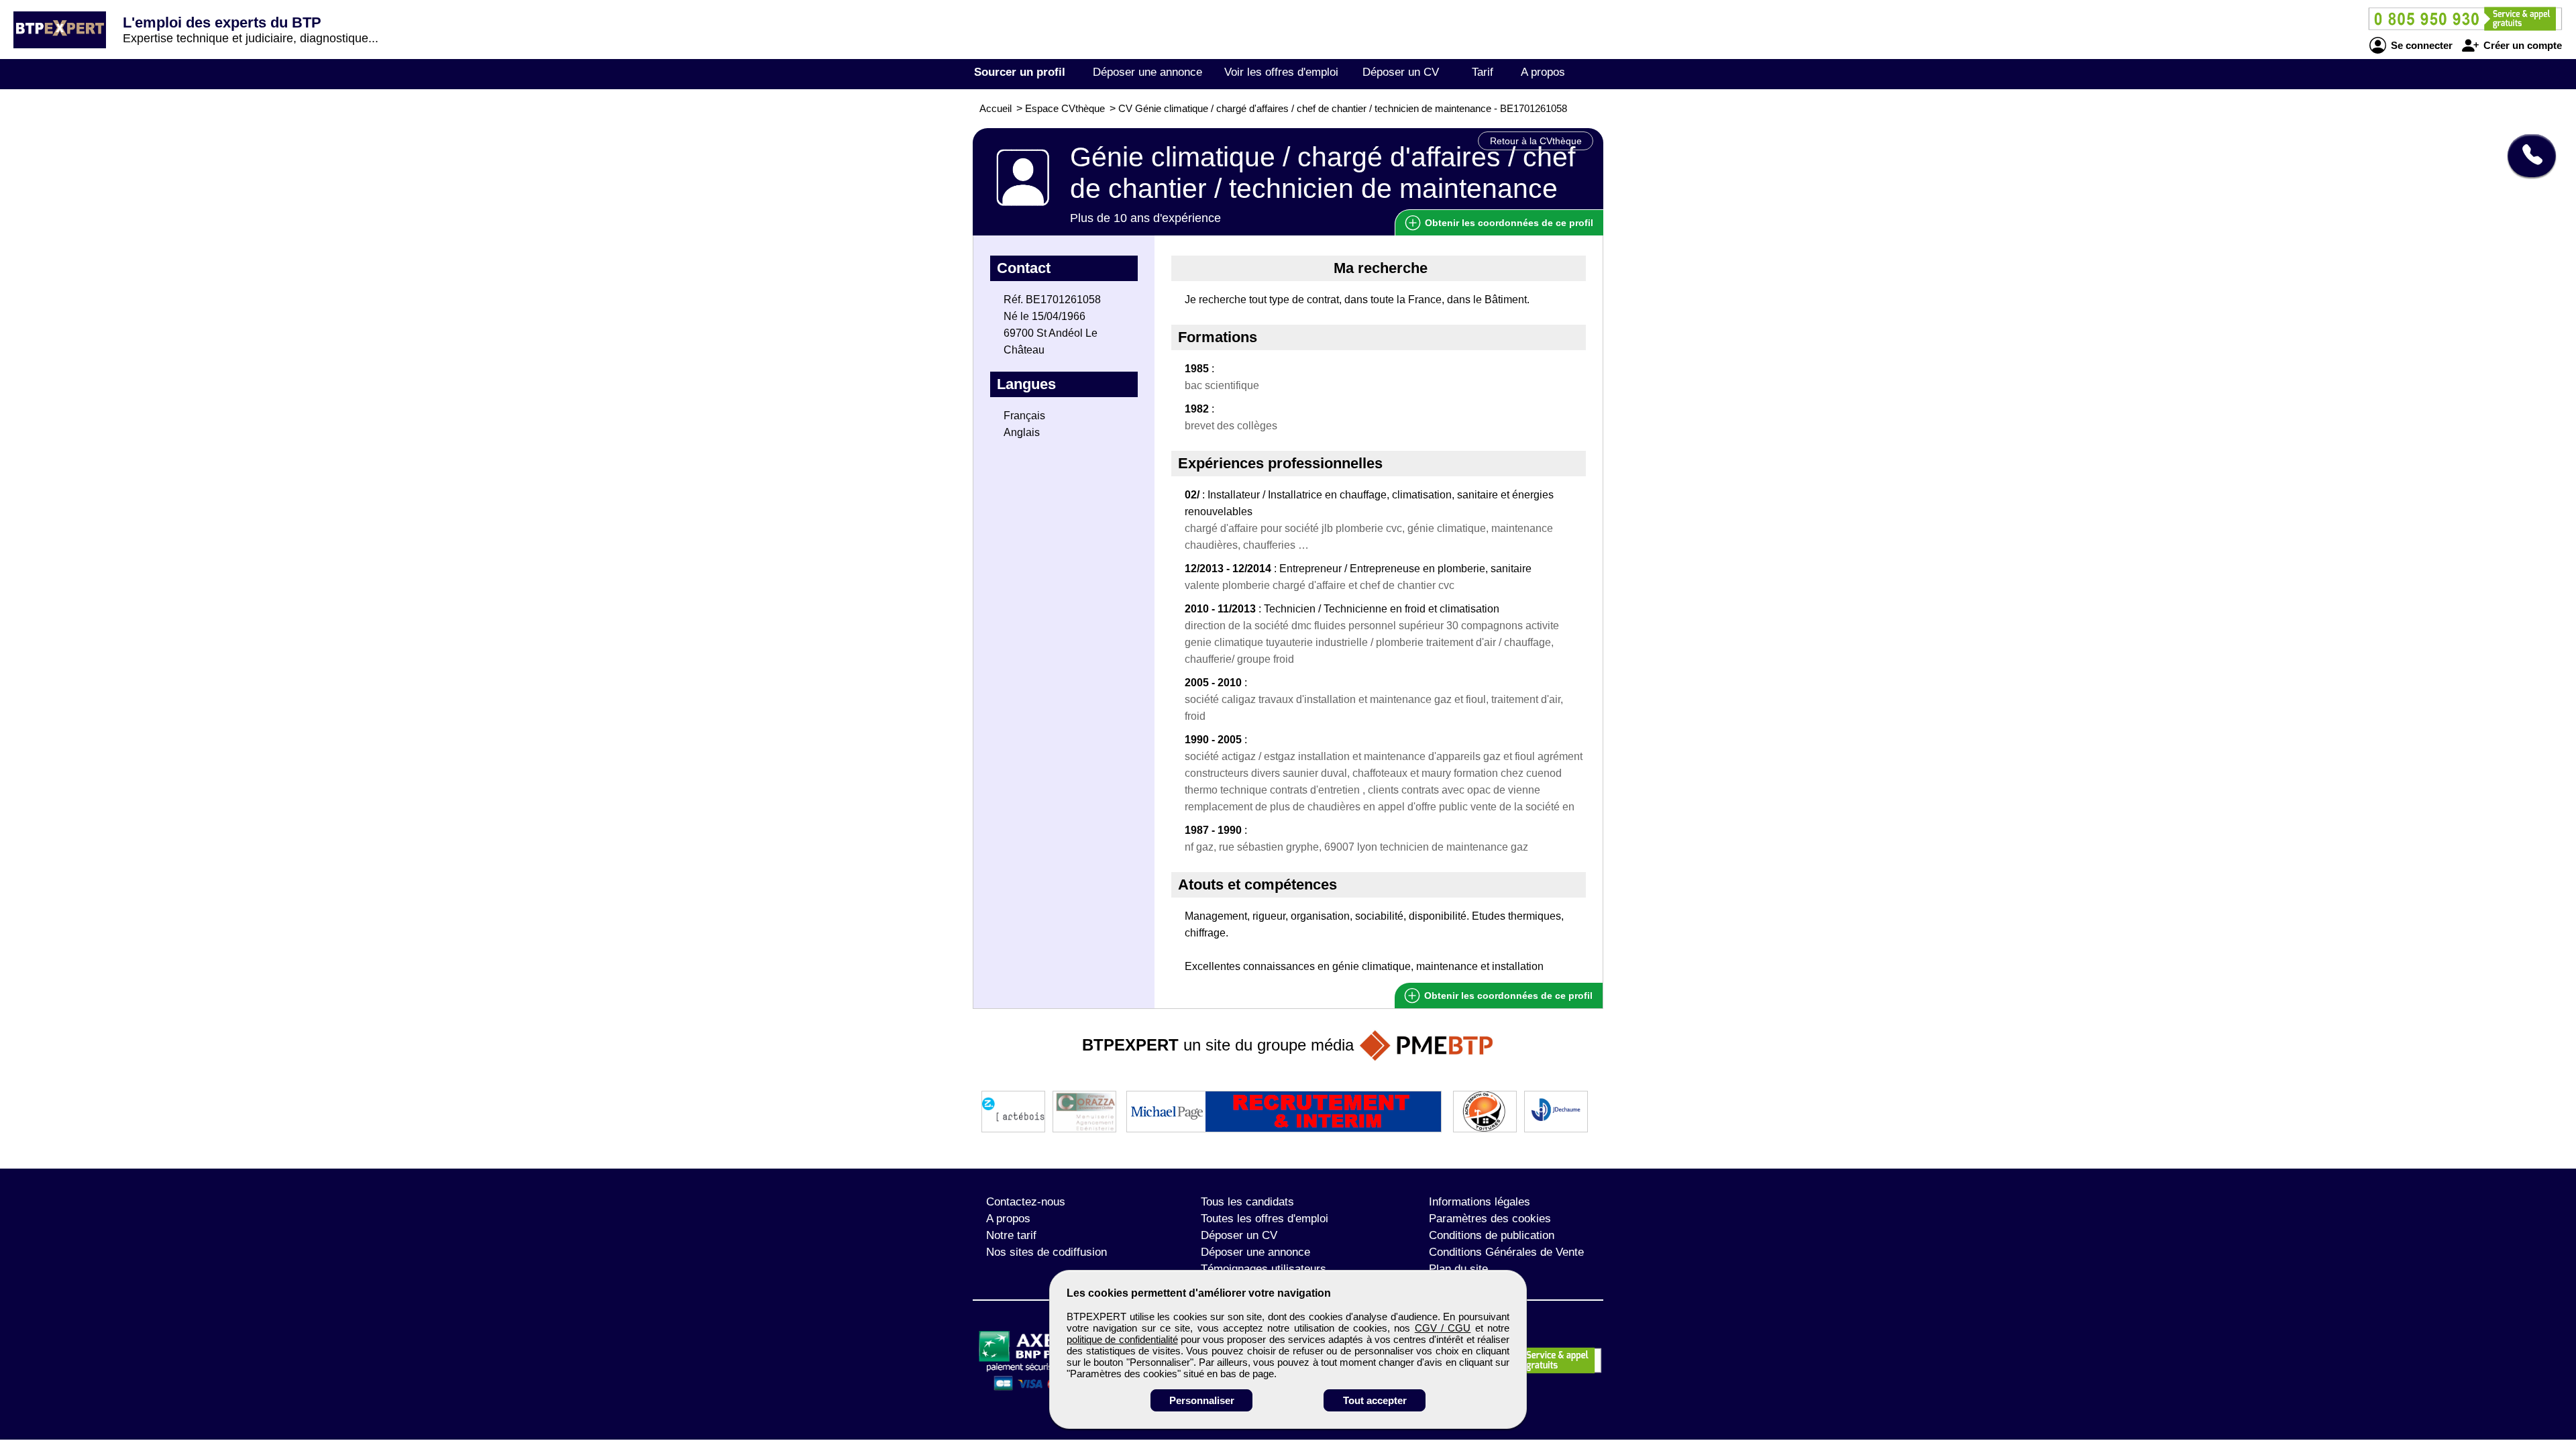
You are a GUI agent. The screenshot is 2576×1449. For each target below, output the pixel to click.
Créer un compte (2521, 45)
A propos (1543, 72)
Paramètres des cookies (1490, 1219)
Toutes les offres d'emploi (1265, 1219)
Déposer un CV (1401, 72)
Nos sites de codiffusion (1046, 1252)
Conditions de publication (1492, 1235)
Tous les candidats (1247, 1202)
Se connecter (2420, 45)
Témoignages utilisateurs (1264, 1269)
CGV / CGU (1443, 1328)
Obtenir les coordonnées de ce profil (1507, 996)
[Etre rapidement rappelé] (2527, 156)
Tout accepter (1375, 1400)
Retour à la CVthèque (1536, 141)
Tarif (1483, 72)
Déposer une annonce (1147, 72)
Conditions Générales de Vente (1506, 1252)
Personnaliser (1202, 1400)
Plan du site (1458, 1269)
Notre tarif (1011, 1235)
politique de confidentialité (1122, 1339)
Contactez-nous (1026, 1202)
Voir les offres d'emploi (1281, 72)
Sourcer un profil (1020, 72)
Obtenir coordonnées (1508, 223)
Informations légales (1480, 1202)
